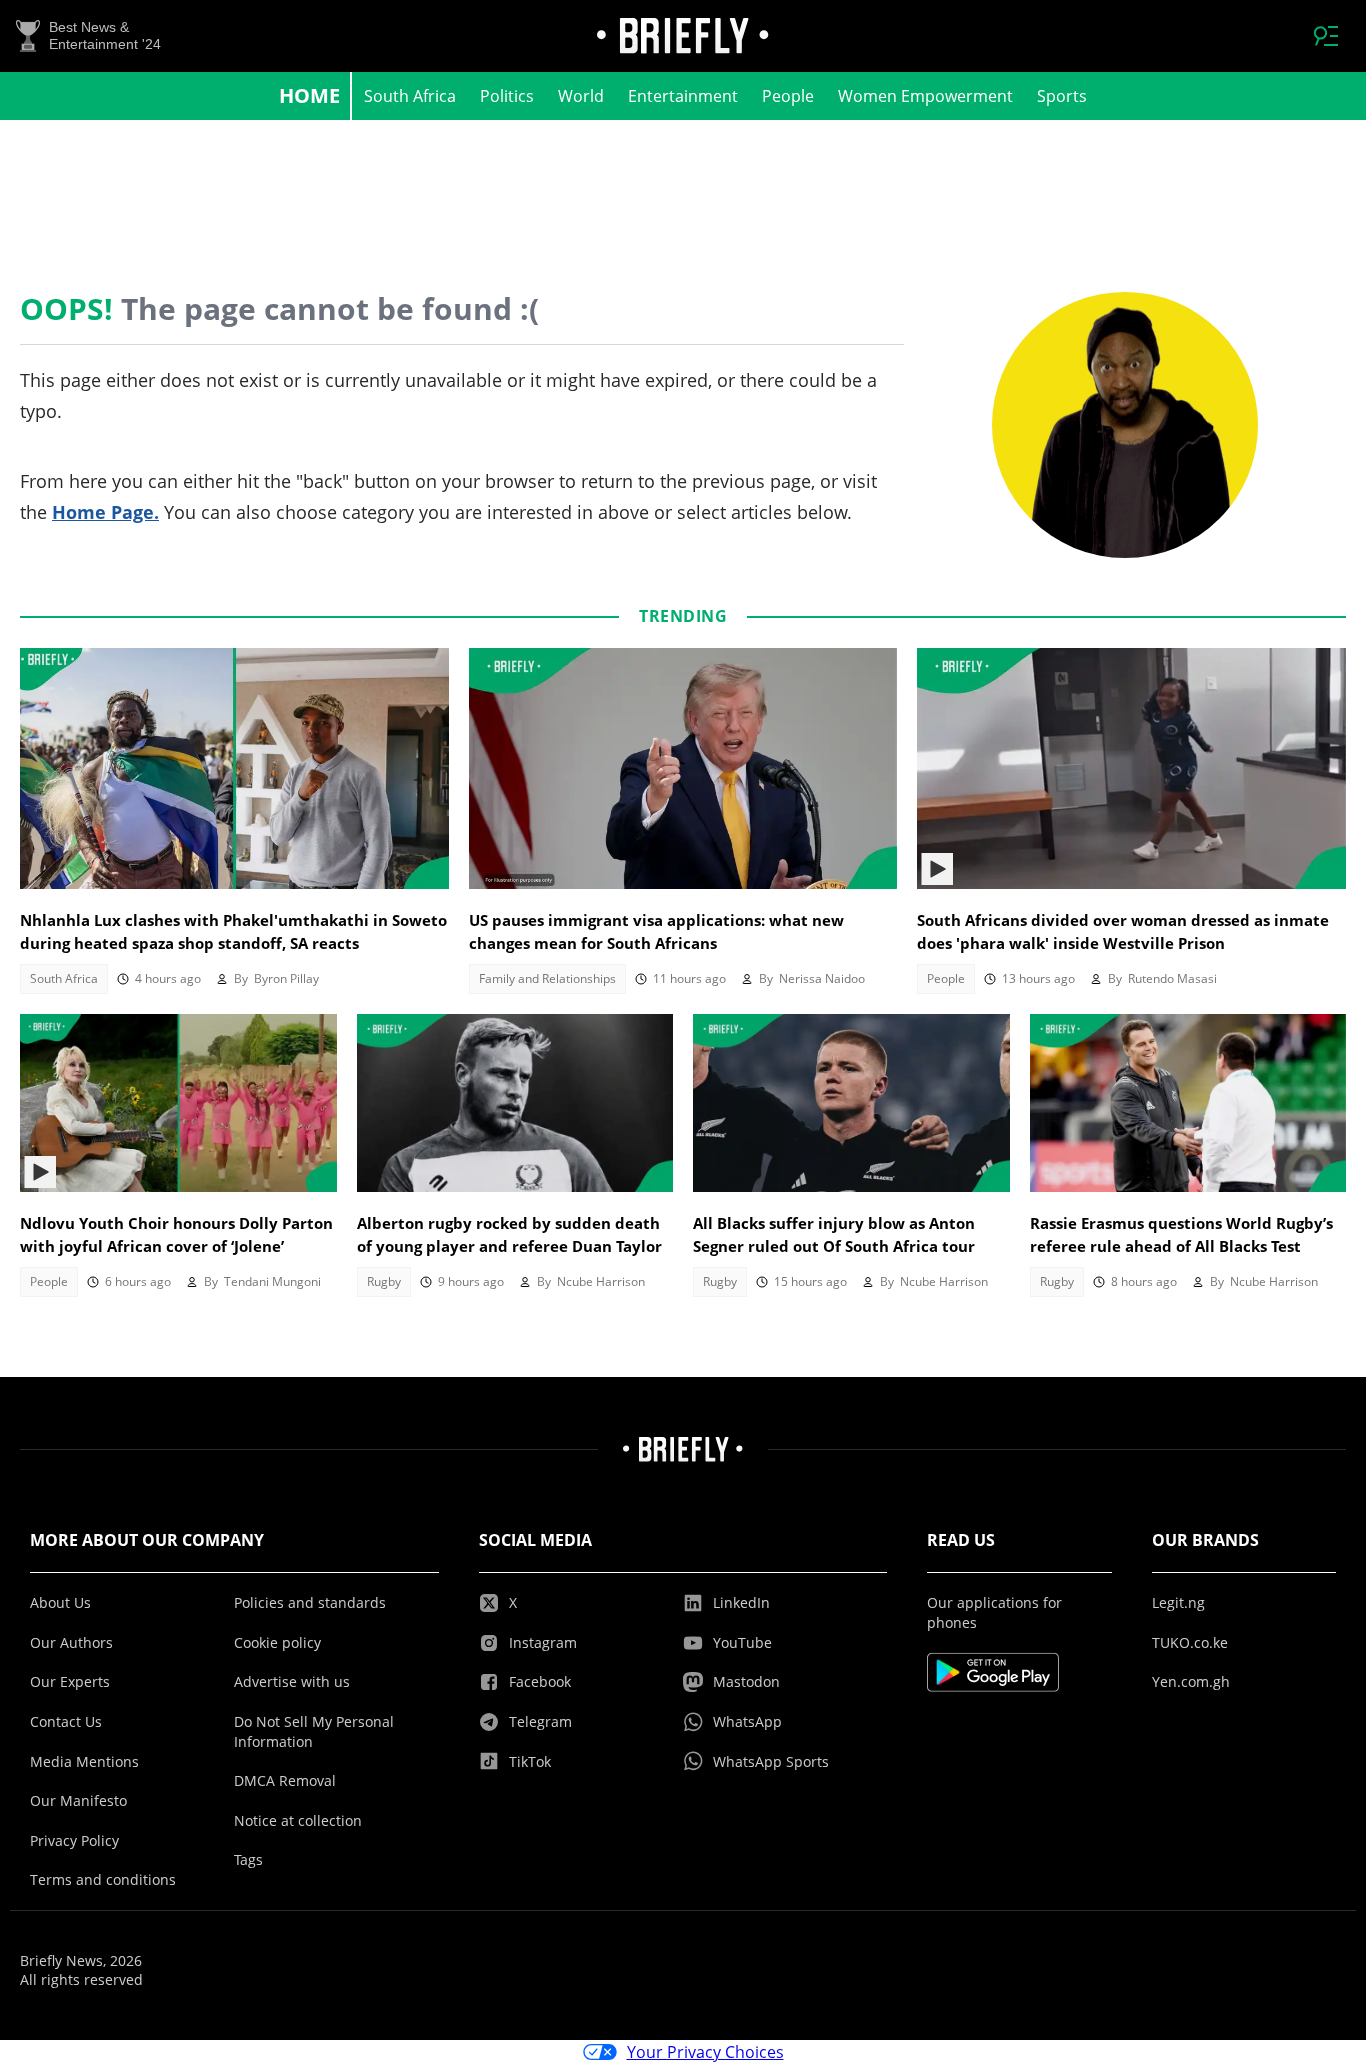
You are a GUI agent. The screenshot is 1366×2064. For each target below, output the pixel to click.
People (788, 96)
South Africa (410, 96)
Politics (507, 96)
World (581, 96)
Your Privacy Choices (705, 2052)
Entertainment (683, 96)
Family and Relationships (547, 978)
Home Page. (105, 512)
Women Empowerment (925, 96)
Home (309, 95)
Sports (1062, 96)
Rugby (384, 1281)
